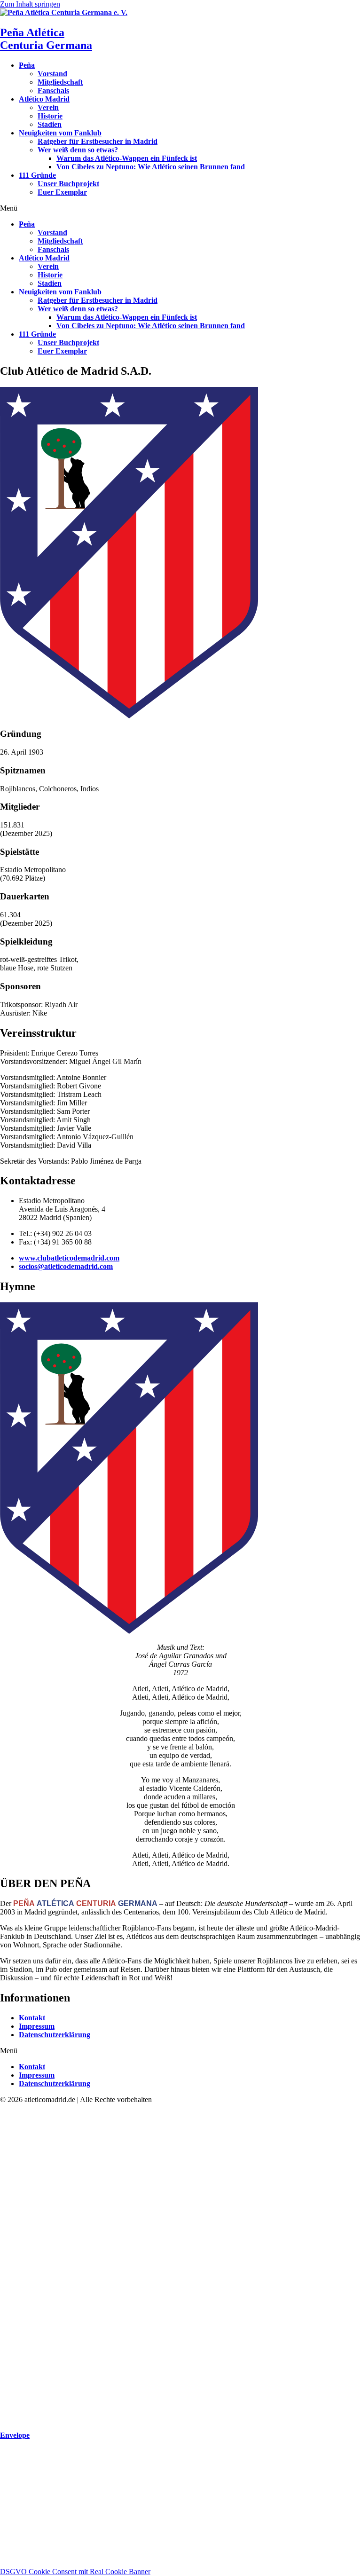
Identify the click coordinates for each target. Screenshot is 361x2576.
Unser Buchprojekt (68, 184)
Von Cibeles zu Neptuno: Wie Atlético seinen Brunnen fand (151, 167)
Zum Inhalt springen (30, 4)
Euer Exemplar (62, 192)
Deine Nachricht (25, 2553)
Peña (27, 65)
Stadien (50, 124)
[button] (180, 208)
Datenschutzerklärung (55, 2035)
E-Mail (11, 2526)
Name (10, 2517)
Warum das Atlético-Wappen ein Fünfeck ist (127, 158)
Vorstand (52, 74)
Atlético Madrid (44, 99)
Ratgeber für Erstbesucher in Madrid (98, 141)
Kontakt (32, 2018)
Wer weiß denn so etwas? (78, 150)
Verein (48, 107)
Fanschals (53, 91)
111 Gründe (37, 175)
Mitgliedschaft (60, 82)
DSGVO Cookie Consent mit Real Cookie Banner (75, 2572)
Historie (50, 116)
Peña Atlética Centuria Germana (46, 39)
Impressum (37, 2026)
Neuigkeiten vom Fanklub (60, 133)
